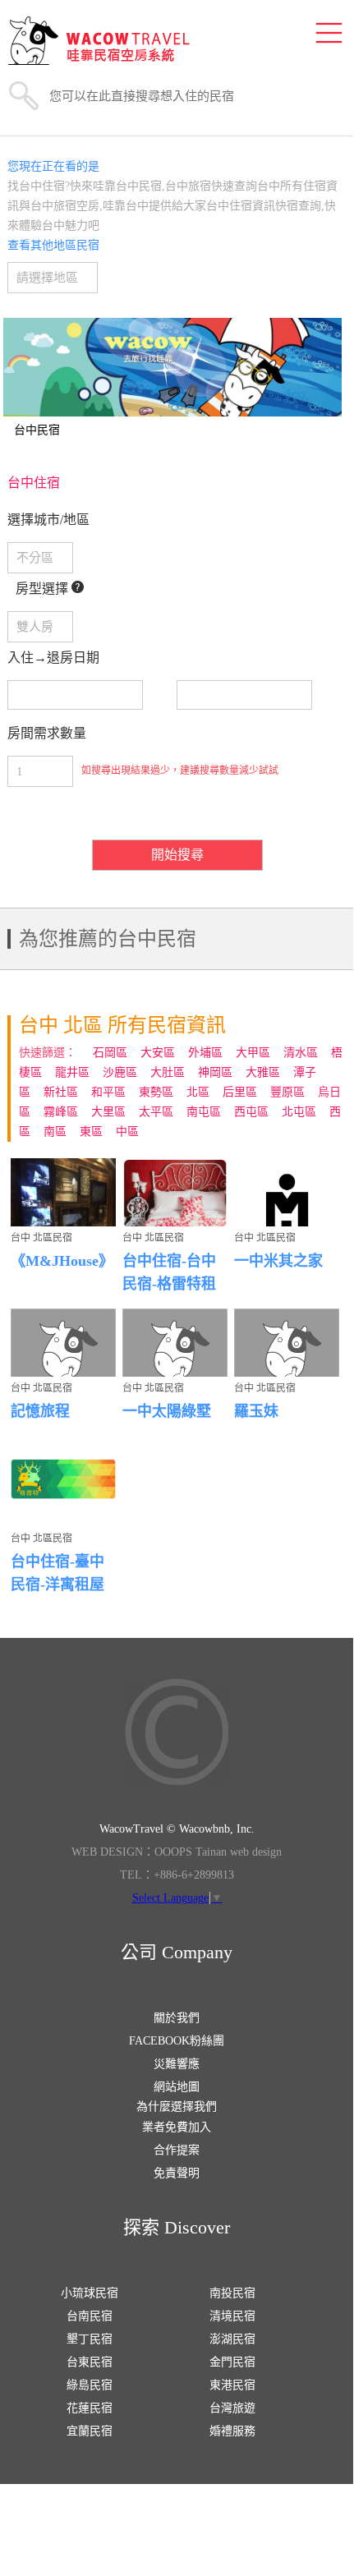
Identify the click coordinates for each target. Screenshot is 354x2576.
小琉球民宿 (90, 2293)
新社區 (61, 1092)
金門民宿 (232, 2362)
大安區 (158, 1053)
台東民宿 (90, 2362)
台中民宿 (37, 430)
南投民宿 (232, 2293)
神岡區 (215, 1072)
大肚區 (168, 1072)
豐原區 (287, 1092)
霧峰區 (61, 1112)
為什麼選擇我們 (177, 2107)
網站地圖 (177, 2087)
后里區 (240, 1092)
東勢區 (156, 1092)
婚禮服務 (232, 2431)
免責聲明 (177, 2173)
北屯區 (299, 1112)
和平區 (108, 1092)
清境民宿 (232, 2316)
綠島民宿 (90, 2385)
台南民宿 (90, 2316)
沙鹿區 (120, 1072)
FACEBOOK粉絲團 (177, 2041)
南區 (55, 1132)
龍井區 (72, 1072)
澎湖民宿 (232, 2339)
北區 (198, 1092)
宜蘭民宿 (90, 2431)
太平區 (156, 1112)
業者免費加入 (177, 2127)
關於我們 (177, 2018)
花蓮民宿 (90, 2408)
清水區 (301, 1053)
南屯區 (204, 1112)
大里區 (108, 1112)
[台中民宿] (173, 367)
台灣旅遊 (232, 2408)
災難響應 (177, 2064)
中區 (127, 1132)
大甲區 (253, 1053)
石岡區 (110, 1053)
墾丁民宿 (90, 2339)
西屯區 (251, 1112)
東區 (91, 1132)
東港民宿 (232, 2385)
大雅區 (263, 1072)
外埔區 (205, 1053)
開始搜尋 (177, 855)
